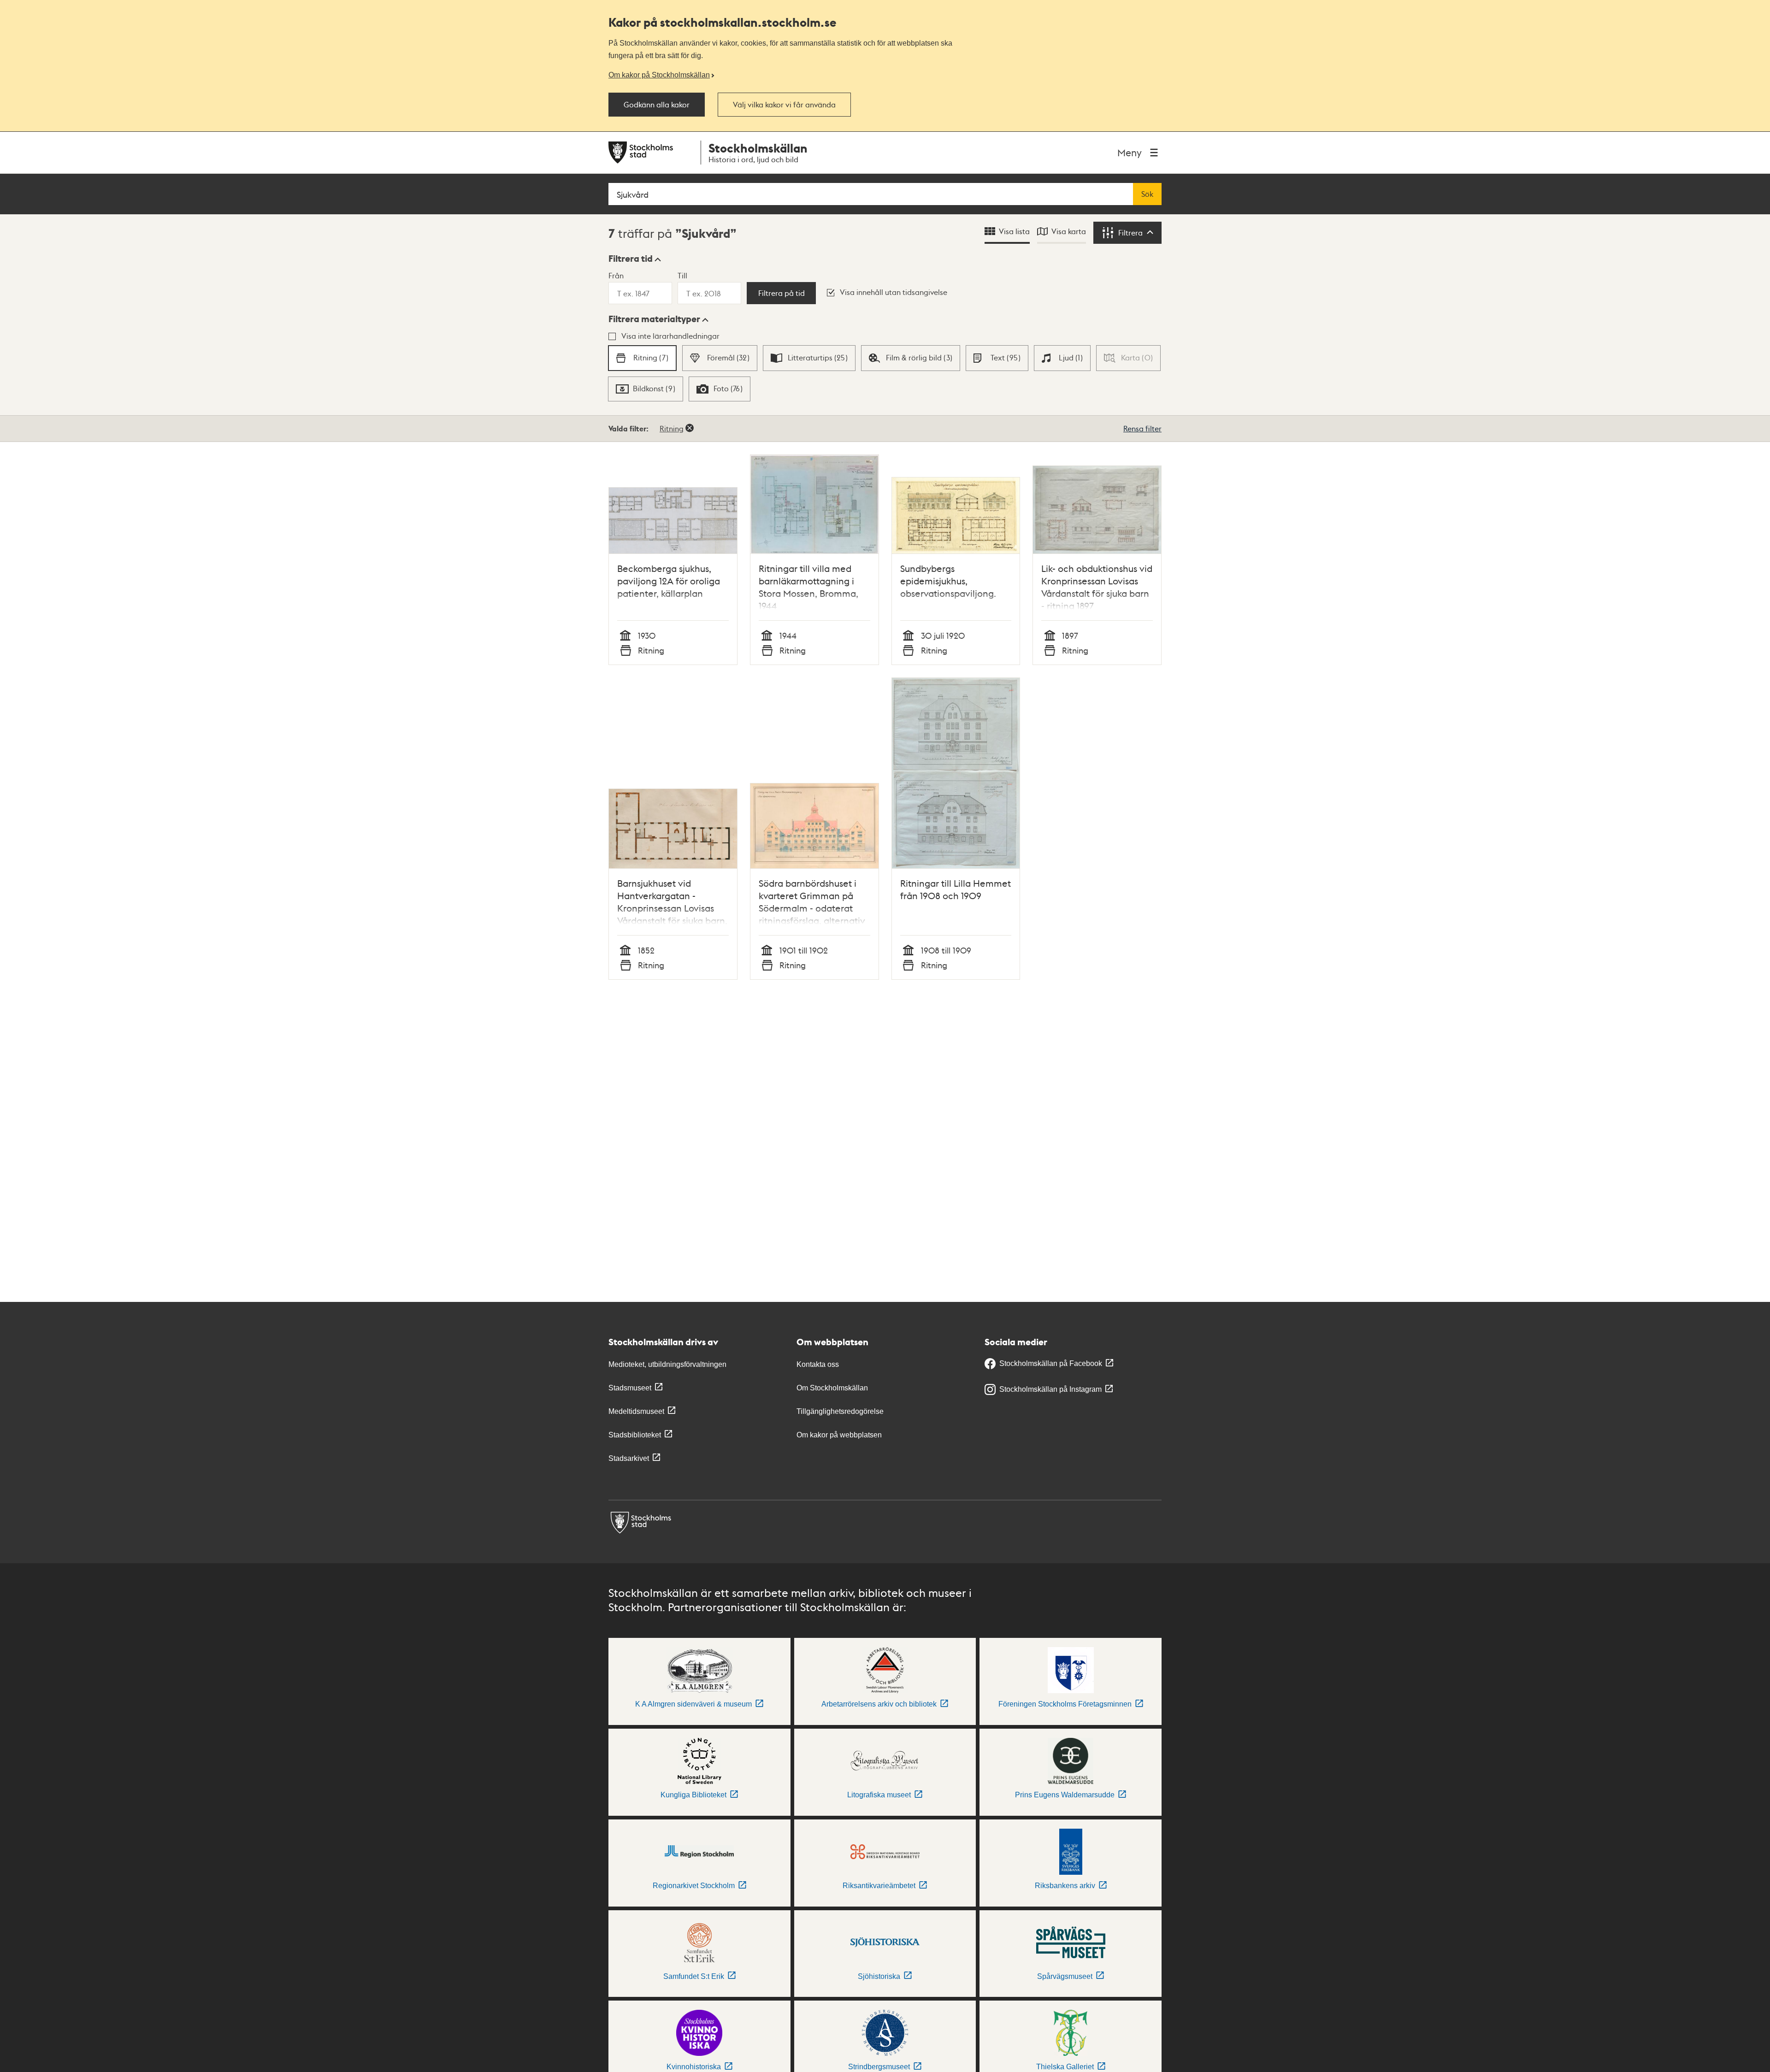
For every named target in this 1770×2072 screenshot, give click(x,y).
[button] (635, 259)
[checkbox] (642, 358)
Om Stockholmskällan (832, 1388)
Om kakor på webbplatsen (839, 1435)
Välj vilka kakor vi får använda (784, 105)
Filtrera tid (631, 259)
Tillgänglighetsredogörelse (840, 1411)
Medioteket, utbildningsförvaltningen (667, 1364)
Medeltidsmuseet (636, 1411)
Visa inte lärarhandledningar (670, 336)
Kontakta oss (818, 1364)
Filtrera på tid (782, 293)
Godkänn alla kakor (657, 105)
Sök (1147, 194)
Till (682, 275)
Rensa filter (1142, 428)
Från (616, 275)
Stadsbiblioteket (635, 1435)
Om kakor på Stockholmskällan (659, 75)
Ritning (672, 428)
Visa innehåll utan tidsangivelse (894, 292)
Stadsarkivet (629, 1458)
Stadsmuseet (630, 1388)
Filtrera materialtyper (654, 319)
